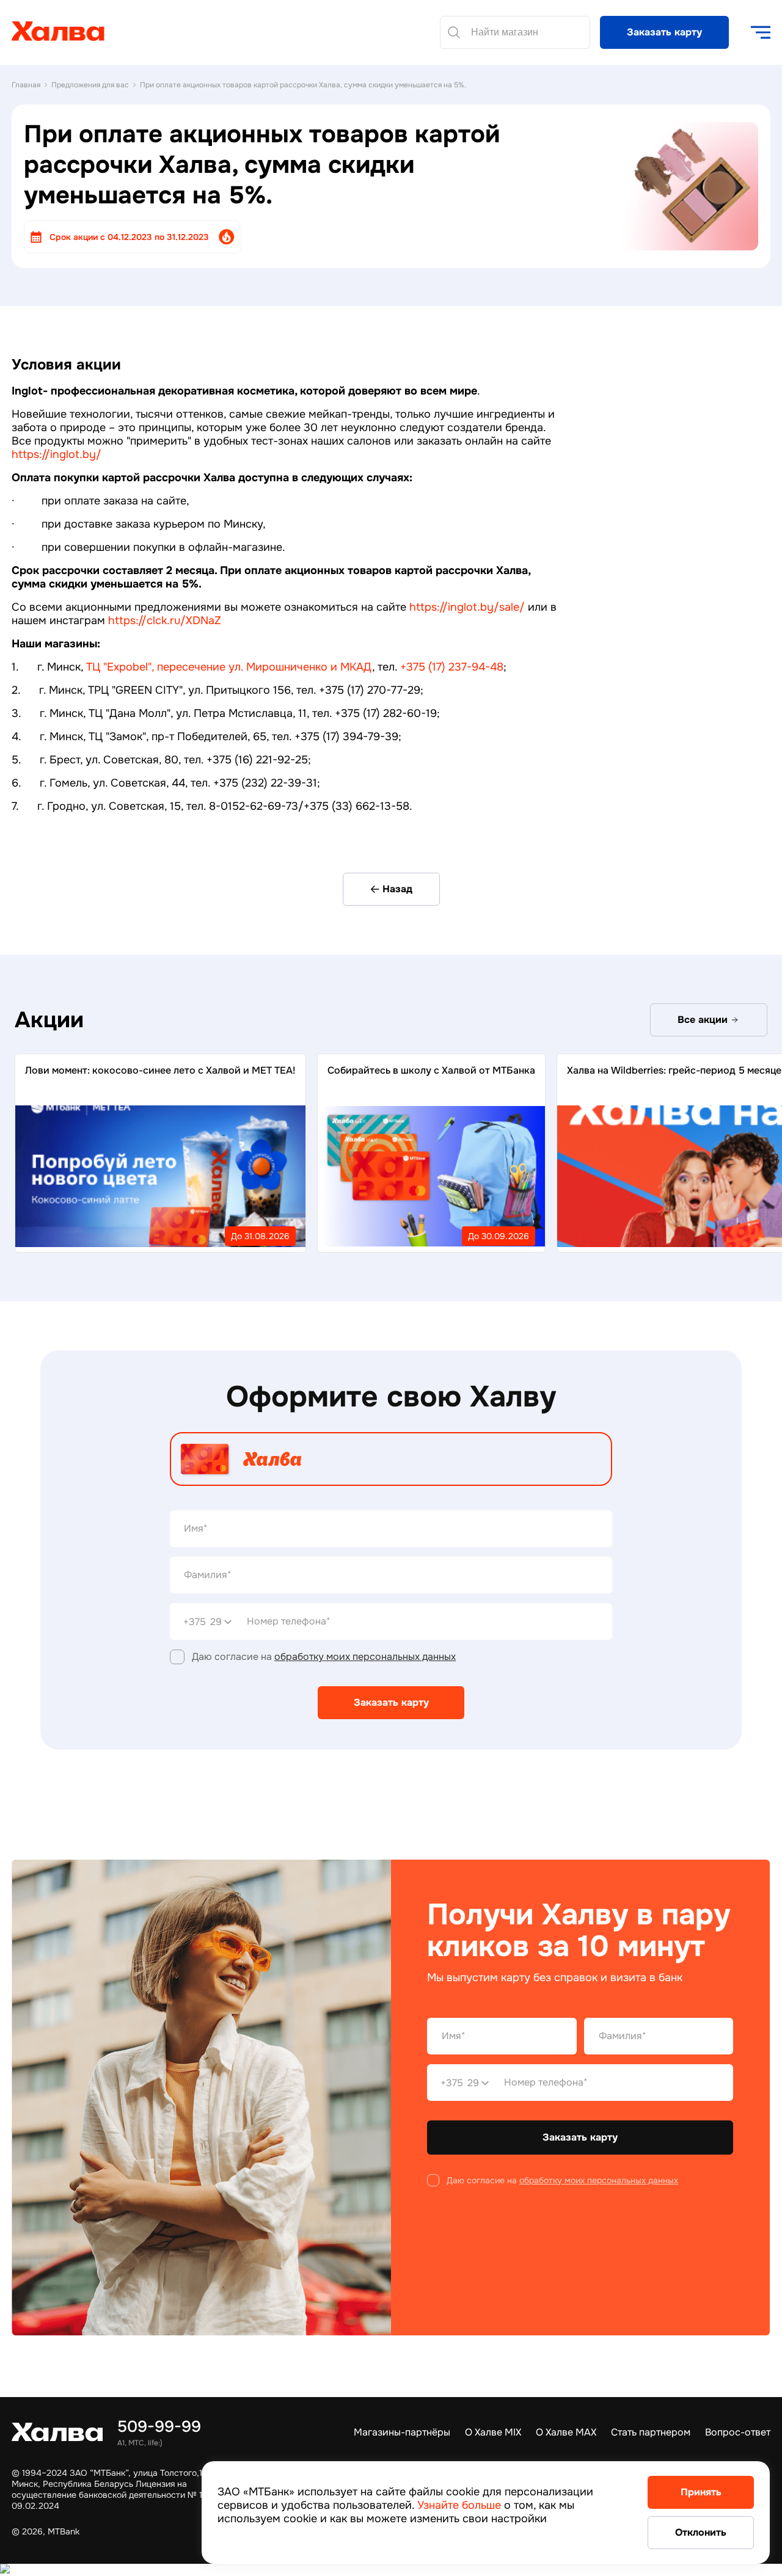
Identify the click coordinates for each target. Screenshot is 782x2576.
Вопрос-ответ (738, 2432)
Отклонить (701, 2532)
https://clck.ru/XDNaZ (165, 620)
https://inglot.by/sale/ (467, 607)
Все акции (703, 1020)
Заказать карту (664, 32)
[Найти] (454, 32)
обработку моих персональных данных (365, 1657)
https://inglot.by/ (57, 454)
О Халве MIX (493, 2432)
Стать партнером (651, 2432)
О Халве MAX (566, 2432)
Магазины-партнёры (402, 2432)
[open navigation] (761, 32)
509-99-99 (159, 2427)
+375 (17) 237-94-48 (452, 667)
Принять (701, 2492)
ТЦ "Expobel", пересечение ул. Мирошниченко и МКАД (229, 667)
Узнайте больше (459, 2505)
